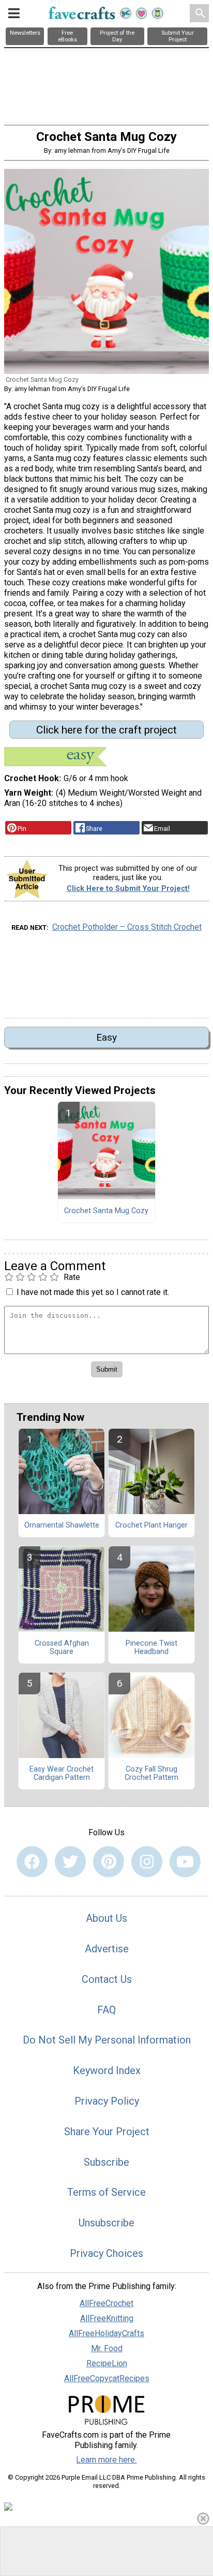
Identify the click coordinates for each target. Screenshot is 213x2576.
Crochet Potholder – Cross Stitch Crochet (127, 927)
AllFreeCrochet (106, 2303)
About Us (106, 1918)
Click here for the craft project (106, 730)
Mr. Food (107, 2348)
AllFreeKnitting (107, 2318)
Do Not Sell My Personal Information (107, 2040)
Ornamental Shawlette (62, 1526)
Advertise (107, 1949)
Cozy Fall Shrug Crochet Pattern (151, 1774)
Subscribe (106, 2162)
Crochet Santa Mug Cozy (106, 1211)
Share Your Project (107, 2132)
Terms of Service (106, 2192)
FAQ (106, 2010)
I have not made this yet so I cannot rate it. (93, 1292)
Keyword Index (107, 2070)
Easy (106, 1037)
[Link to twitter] (70, 1862)
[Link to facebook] (32, 1862)
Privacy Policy (107, 2101)
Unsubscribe (106, 2223)
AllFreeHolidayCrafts (106, 2333)
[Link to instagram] (147, 1862)
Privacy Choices (106, 2253)
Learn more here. (106, 2460)
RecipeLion (107, 2363)
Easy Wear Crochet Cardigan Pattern (62, 1774)
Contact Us (107, 1979)
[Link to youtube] (185, 1862)
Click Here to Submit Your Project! (128, 889)
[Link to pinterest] (109, 1862)
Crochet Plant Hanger (151, 1526)
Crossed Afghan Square (62, 1648)
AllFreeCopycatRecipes (107, 2378)
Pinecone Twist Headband (151, 1648)
